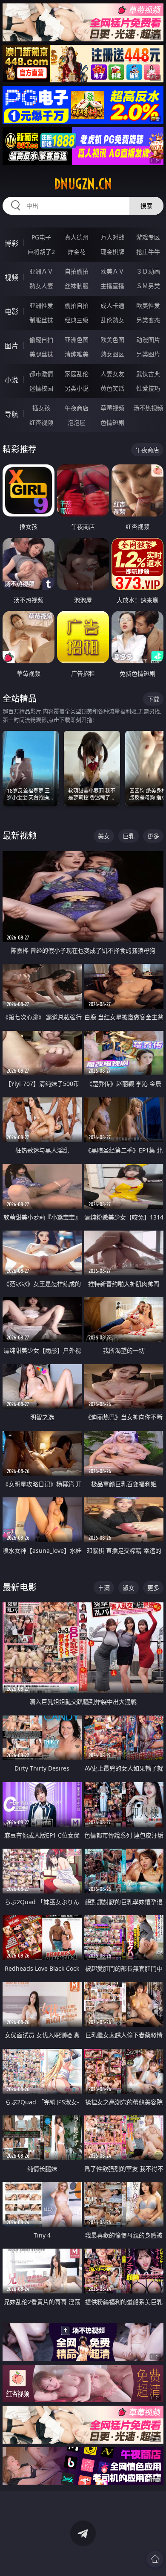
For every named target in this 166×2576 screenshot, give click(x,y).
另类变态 (148, 320)
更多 (153, 836)
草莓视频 (112, 408)
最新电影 (20, 1587)
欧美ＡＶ (112, 271)
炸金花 (77, 252)
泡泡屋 (77, 422)
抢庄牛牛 (148, 252)
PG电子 (41, 237)
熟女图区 (112, 354)
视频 (11, 277)
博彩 (11, 243)
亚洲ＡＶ (41, 271)
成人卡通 (112, 305)
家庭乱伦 (77, 374)
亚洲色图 (77, 340)
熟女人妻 (41, 286)
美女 (104, 836)
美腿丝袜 (41, 354)
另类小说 (77, 388)
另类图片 (148, 354)
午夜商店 (77, 408)
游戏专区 (148, 237)
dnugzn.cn (83, 184)
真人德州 (77, 237)
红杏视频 (41, 422)
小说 (11, 380)
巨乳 (129, 836)
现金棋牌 (112, 252)
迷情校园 (41, 388)
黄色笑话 (112, 388)
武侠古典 (148, 374)
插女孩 (41, 408)
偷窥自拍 (41, 340)
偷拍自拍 (77, 305)
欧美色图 (112, 340)
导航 (11, 414)
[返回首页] (155, 2559)
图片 (11, 346)
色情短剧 (112, 422)
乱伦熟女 (112, 320)
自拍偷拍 (77, 271)
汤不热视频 (148, 408)
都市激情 (41, 374)
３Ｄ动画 (148, 271)
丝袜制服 (77, 286)
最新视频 (20, 836)
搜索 (146, 206)
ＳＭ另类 (148, 286)
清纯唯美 (77, 354)
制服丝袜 (41, 320)
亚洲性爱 (41, 305)
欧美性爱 (148, 305)
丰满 (104, 1588)
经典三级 (77, 320)
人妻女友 (112, 374)
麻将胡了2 (41, 252)
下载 (153, 699)
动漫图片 (148, 340)
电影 (11, 312)
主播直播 (112, 286)
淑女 (129, 1588)
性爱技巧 (148, 388)
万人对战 (112, 237)
